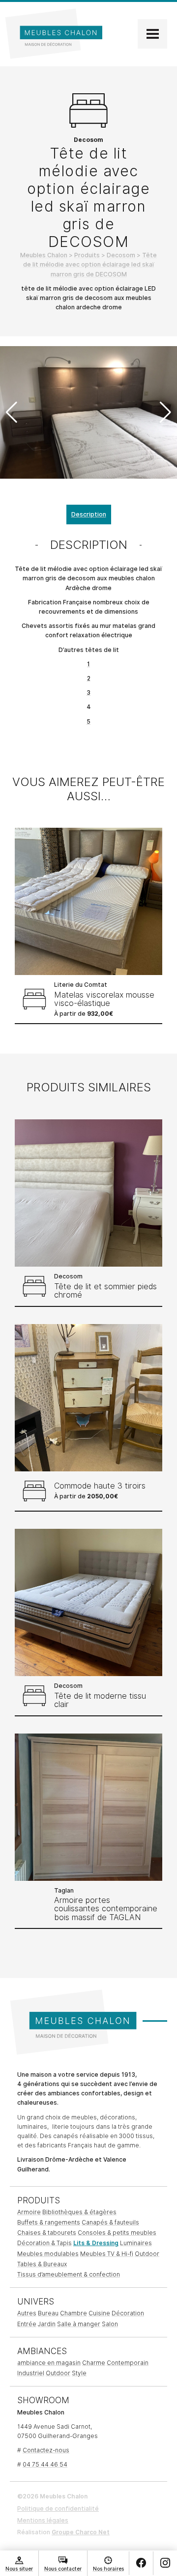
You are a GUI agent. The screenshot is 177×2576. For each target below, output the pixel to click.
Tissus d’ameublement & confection (69, 2274)
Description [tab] (89, 514)
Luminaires (136, 2243)
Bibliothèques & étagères (79, 2212)
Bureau (48, 2313)
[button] (165, 412)
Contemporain (128, 2363)
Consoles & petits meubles (117, 2233)
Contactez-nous (46, 2450)
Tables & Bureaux (42, 2264)
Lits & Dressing (96, 2243)
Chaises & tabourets (47, 2233)
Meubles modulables (48, 2254)
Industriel (31, 2373)
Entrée (27, 2324)
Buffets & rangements (49, 2222)
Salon (110, 2324)
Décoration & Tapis (44, 2243)
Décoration (128, 2313)
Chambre (74, 2313)
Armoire (29, 2212)
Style (79, 2373)
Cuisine (99, 2313)
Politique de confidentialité (58, 2508)
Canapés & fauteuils (110, 2222)
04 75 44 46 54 (45, 2464)
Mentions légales (43, 2520)
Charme (94, 2363)
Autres (27, 2313)
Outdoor (147, 2254)
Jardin (47, 2324)
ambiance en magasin (49, 2363)
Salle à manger (79, 2324)
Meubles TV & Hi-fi (107, 2254)
